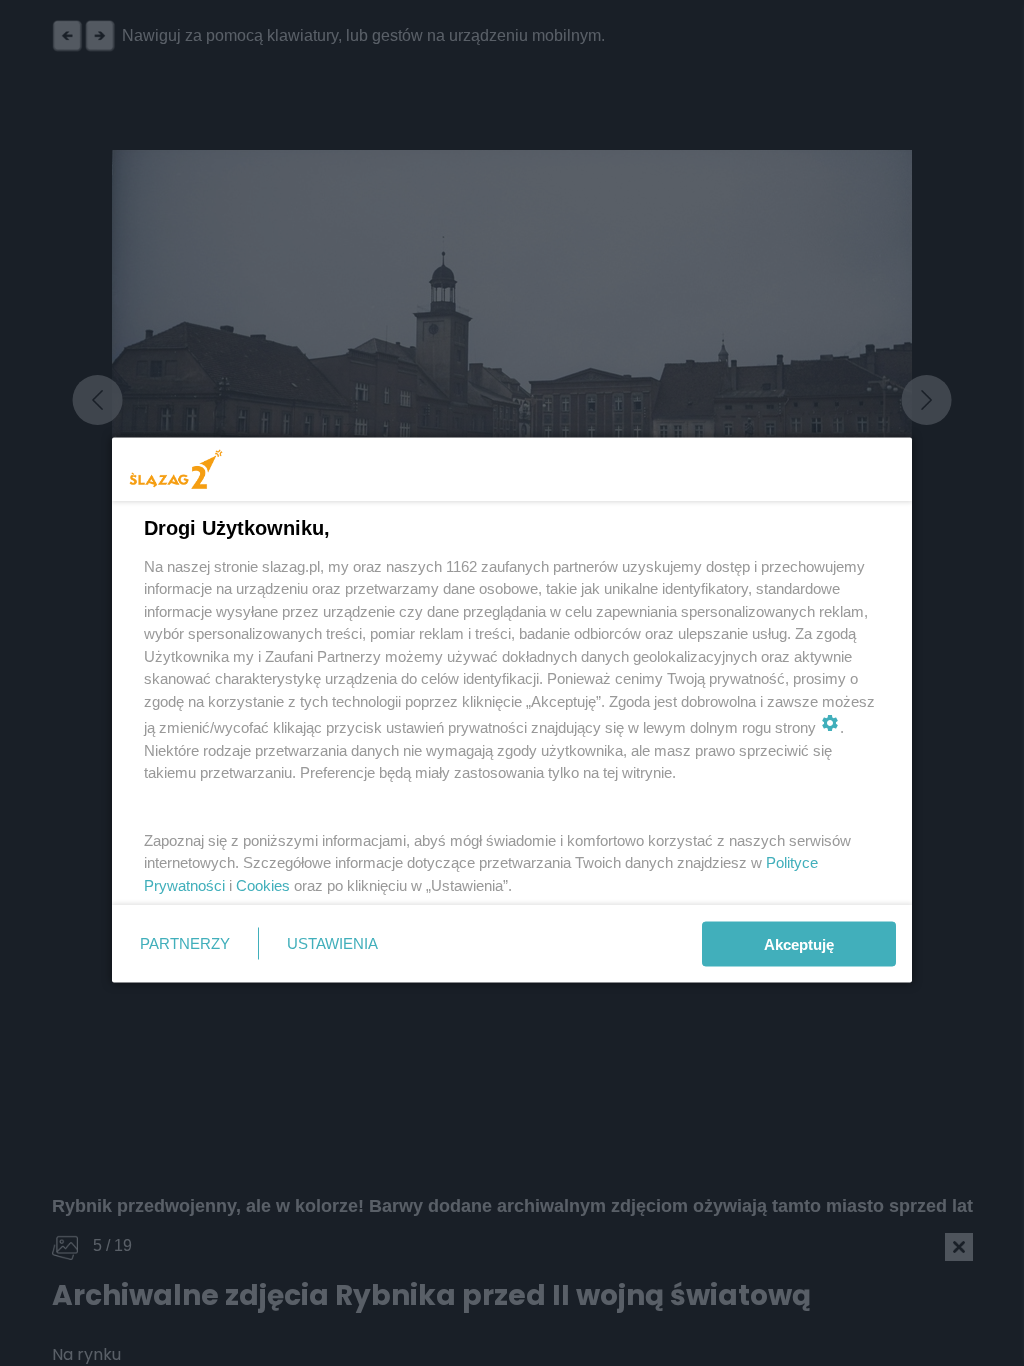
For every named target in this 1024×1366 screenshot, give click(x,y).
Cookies (263, 884)
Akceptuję (799, 943)
